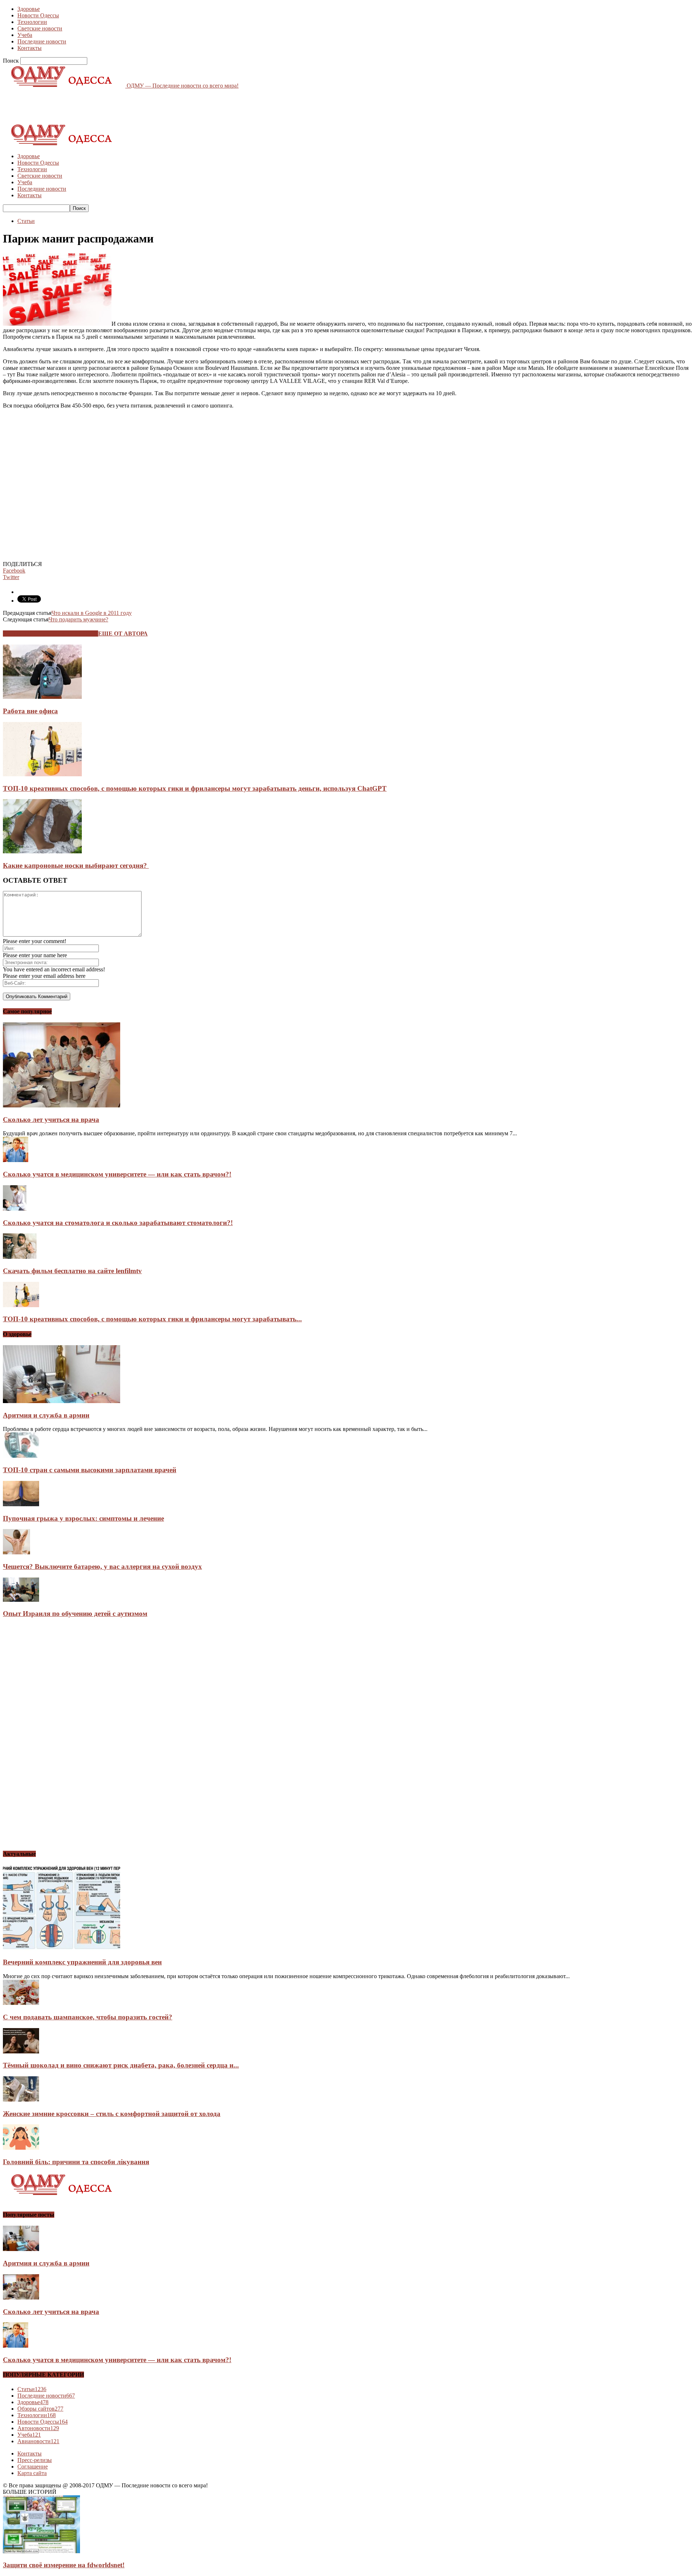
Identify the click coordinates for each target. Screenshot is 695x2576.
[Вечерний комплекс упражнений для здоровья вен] (62, 1948)
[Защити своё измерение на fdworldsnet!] (41, 2551)
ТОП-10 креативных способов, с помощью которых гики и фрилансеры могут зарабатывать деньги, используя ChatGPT (195, 788)
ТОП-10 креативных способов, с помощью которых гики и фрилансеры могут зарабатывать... (152, 1319)
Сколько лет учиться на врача (51, 1120)
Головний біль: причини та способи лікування (76, 2162)
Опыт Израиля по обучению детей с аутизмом (75, 1614)
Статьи (26, 221)
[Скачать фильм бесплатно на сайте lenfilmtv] (20, 1257)
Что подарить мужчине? (78, 619)
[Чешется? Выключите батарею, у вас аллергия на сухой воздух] (16, 1552)
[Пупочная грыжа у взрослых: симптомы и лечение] (21, 1504)
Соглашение (33, 2467)
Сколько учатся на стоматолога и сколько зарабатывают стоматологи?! (118, 1223)
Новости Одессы (38, 15)
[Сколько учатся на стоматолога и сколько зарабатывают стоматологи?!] (15, 1209)
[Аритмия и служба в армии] (62, 1401)
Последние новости (42, 41)
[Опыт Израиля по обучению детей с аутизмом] (21, 1600)
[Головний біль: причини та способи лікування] (21, 2148)
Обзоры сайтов (40, 2409)
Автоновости (38, 2428)
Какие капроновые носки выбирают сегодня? (76, 865)
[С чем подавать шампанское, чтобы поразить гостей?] (21, 2003)
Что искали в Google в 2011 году (92, 613)
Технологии (32, 22)
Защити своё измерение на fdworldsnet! (64, 2565)
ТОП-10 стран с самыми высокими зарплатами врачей (90, 1470)
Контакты (30, 48)
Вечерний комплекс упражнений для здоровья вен (82, 1962)
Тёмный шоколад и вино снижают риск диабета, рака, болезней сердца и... (121, 2065)
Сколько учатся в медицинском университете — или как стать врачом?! (117, 1174)
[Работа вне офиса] (42, 697)
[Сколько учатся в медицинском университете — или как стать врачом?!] (16, 1160)
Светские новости (40, 28)
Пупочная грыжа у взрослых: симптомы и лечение (83, 1518)
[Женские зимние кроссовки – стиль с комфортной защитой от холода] (21, 2100)
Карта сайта (32, 2473)
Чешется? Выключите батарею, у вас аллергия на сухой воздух (102, 1566)
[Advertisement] (135, 105)
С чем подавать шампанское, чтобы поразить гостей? (88, 2017)
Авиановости (38, 2441)
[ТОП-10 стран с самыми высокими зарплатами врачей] (21, 1456)
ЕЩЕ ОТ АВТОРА (123, 634)
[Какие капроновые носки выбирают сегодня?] (42, 851)
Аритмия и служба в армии (46, 1415)
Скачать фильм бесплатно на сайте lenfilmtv (72, 1271)
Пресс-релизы (35, 2460)
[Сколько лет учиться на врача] (62, 1105)
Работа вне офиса (30, 711)
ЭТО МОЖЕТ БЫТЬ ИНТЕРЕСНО (50, 634)
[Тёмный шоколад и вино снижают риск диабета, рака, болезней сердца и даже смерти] (21, 2051)
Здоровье (29, 9)
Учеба (25, 35)
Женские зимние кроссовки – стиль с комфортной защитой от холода (112, 2114)
